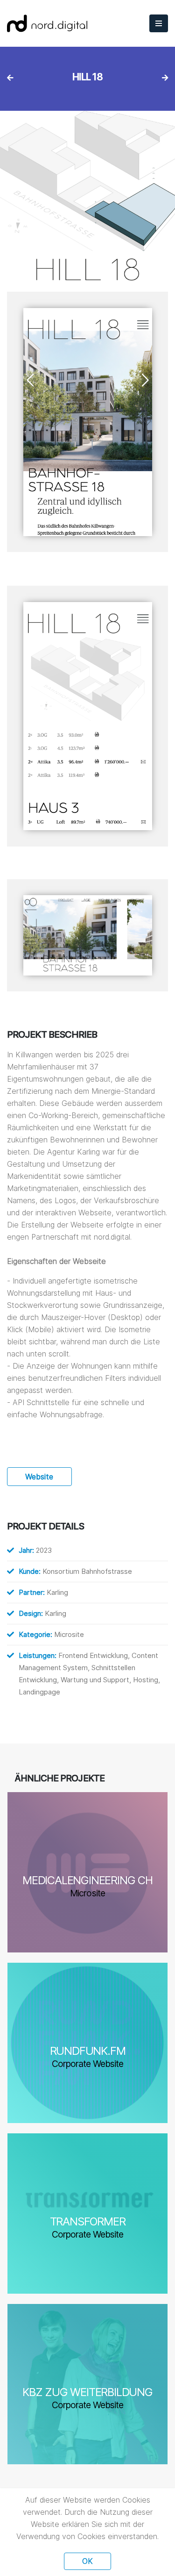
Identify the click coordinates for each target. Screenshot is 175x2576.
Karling (57, 1592)
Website (39, 1477)
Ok (87, 2561)
